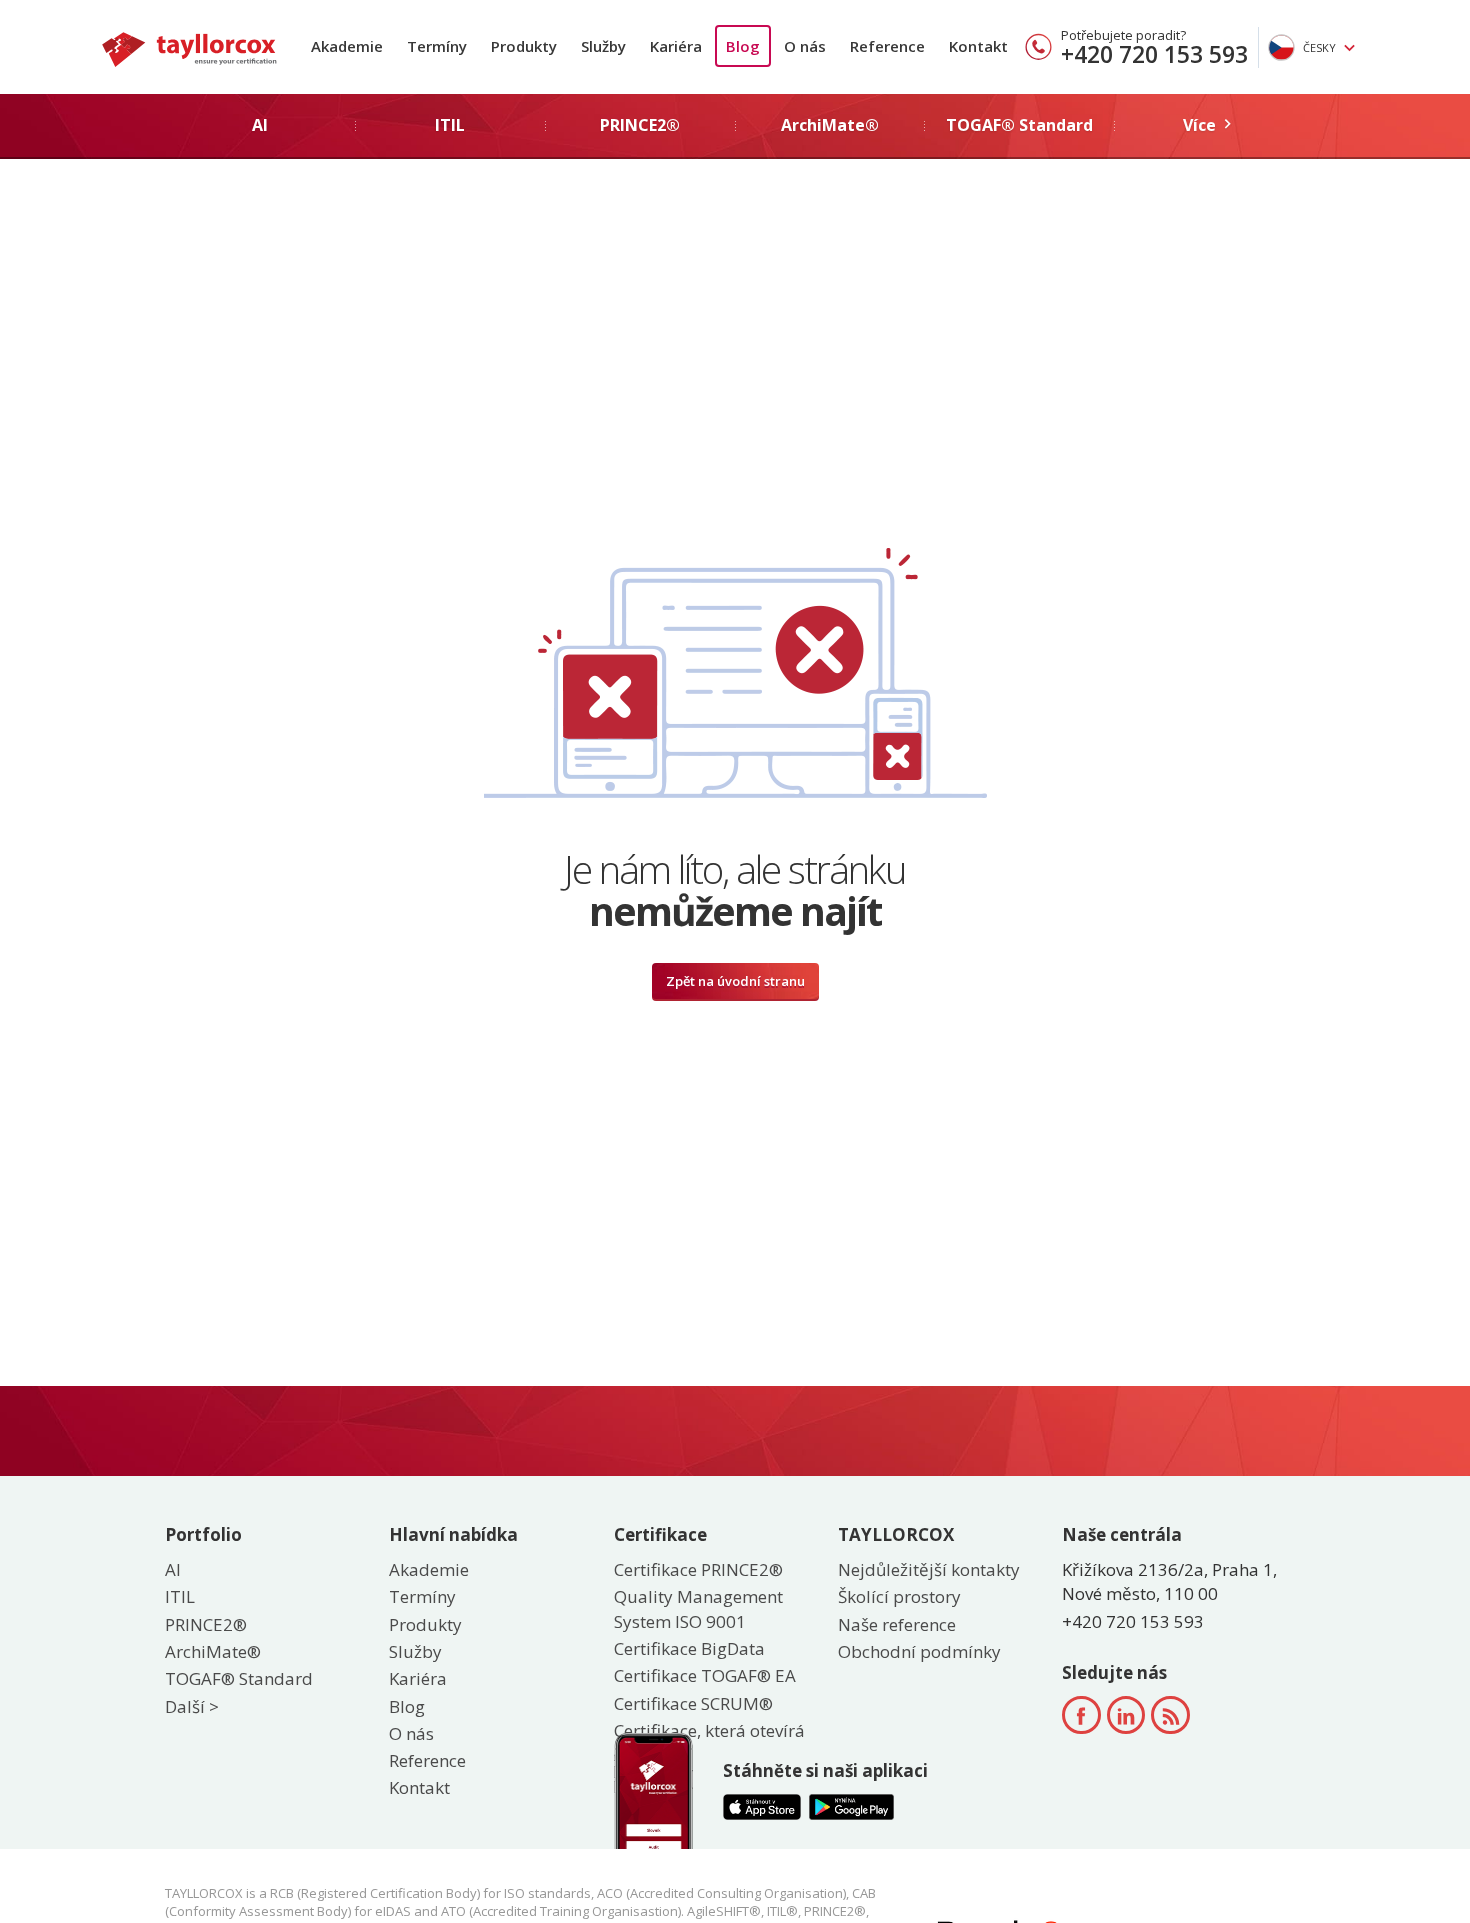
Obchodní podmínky (919, 1651)
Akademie (347, 46)
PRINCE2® (206, 1624)
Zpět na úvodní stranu (735, 981)
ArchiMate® (213, 1651)
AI (173, 1569)
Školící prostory (899, 1596)
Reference (887, 46)
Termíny (437, 46)
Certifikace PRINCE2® (698, 1569)
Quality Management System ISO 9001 (698, 1608)
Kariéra (676, 46)
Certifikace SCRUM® (693, 1703)
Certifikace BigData (689, 1648)
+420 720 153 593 (1154, 54)
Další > (192, 1706)
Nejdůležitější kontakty (929, 1569)
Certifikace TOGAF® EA (705, 1675)
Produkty (524, 46)
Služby (603, 46)
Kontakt (978, 46)
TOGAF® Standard (239, 1678)
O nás (805, 46)
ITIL (180, 1596)
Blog (743, 46)
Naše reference (897, 1624)
